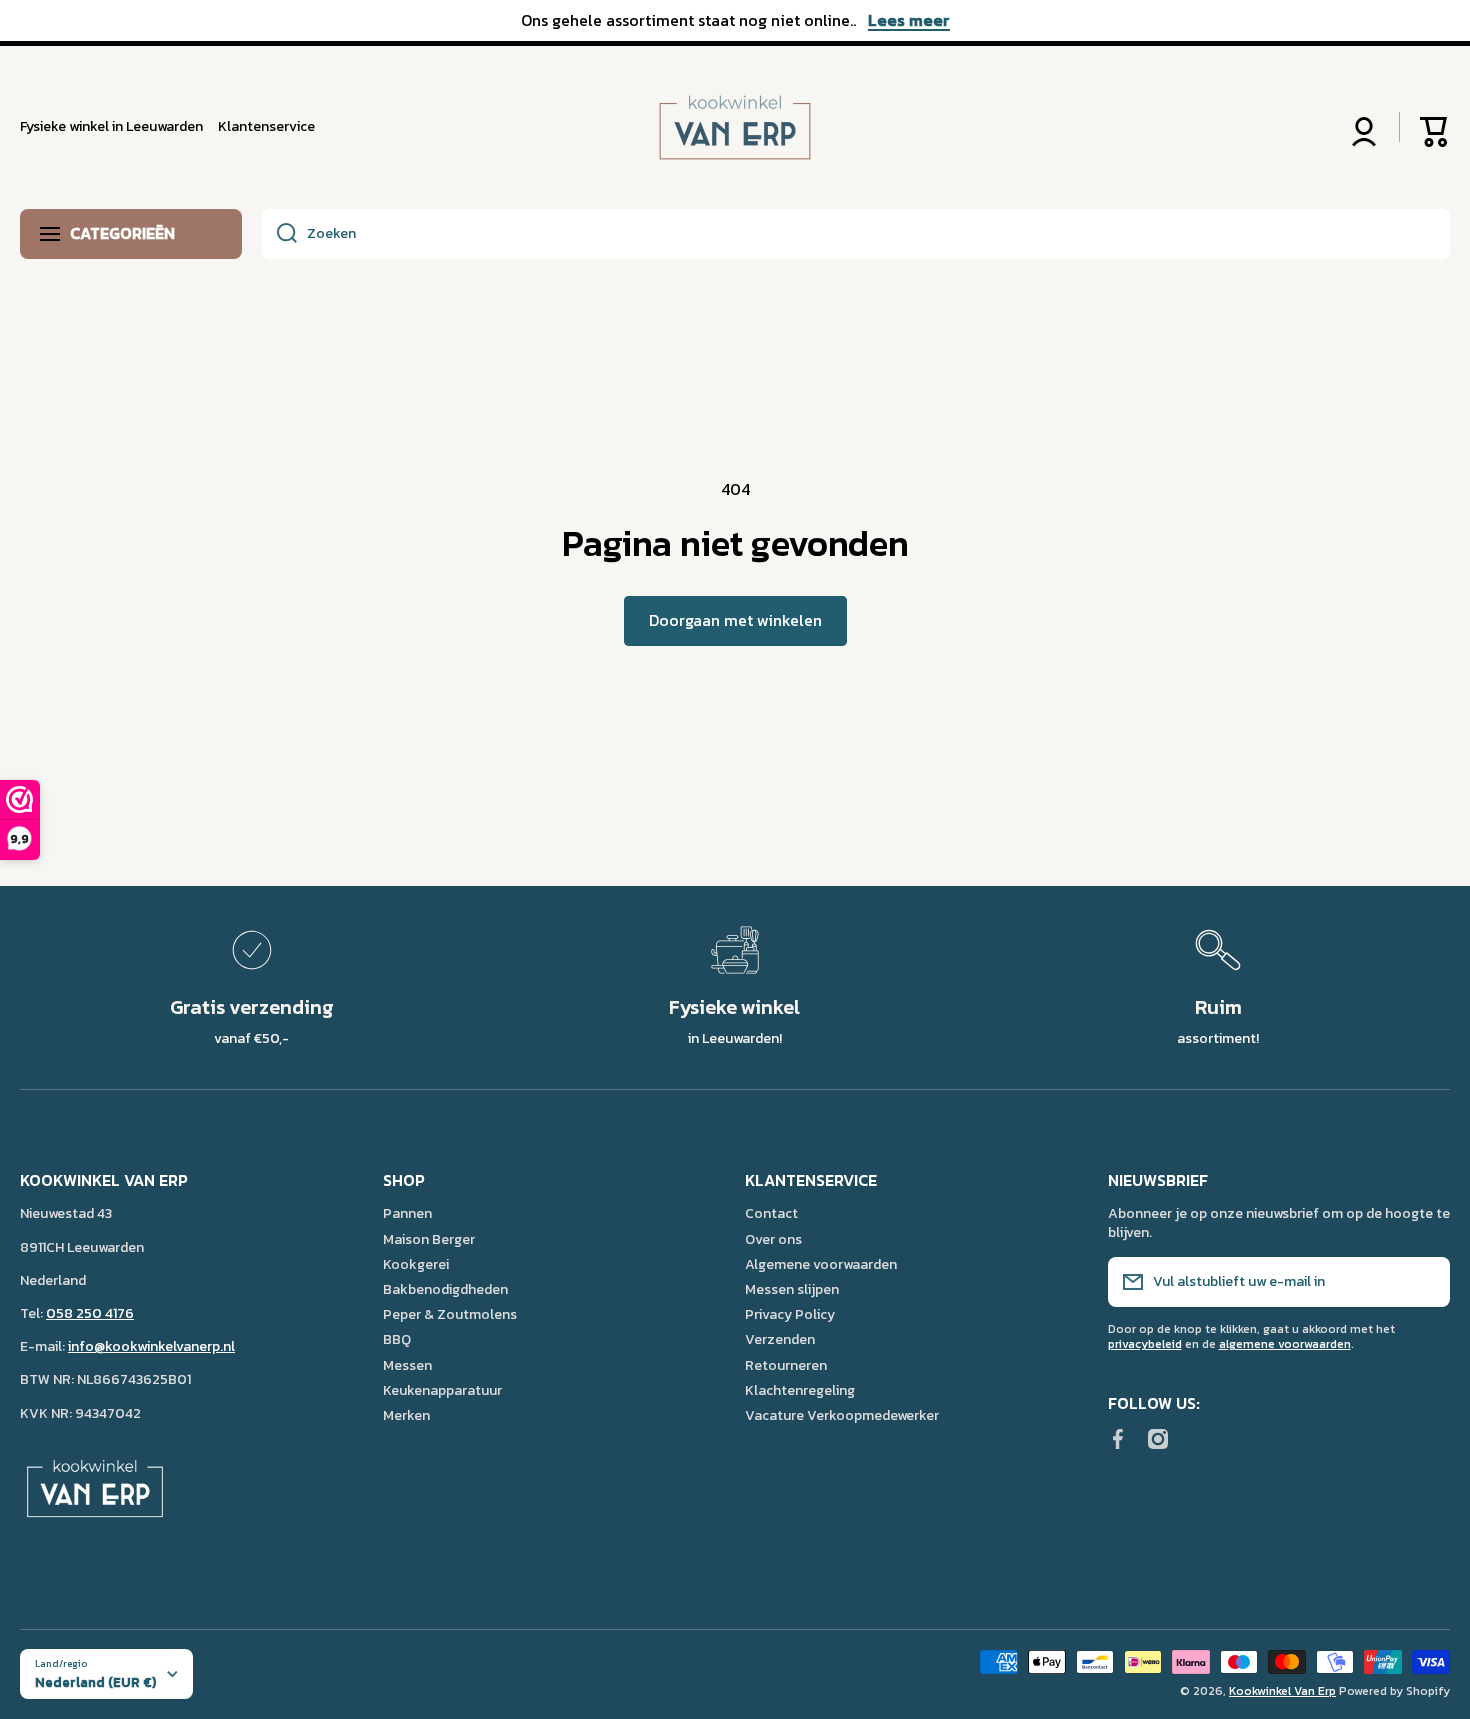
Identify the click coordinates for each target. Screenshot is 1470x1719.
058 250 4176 (90, 1313)
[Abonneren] (1425, 1282)
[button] (1435, 127)
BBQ (397, 1339)
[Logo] (735, 127)
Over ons (773, 1239)
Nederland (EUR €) (95, 1682)
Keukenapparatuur (442, 1390)
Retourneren (786, 1365)
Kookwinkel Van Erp (1282, 1691)
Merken (406, 1415)
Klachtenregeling (800, 1390)
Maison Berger (429, 1239)
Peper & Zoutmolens (450, 1314)
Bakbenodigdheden (445, 1289)
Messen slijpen (792, 1289)
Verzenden (780, 1339)
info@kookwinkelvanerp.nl (151, 1346)
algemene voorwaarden (1285, 1344)
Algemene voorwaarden (821, 1264)
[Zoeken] (279, 234)
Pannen (407, 1213)
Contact (771, 1213)
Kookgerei (416, 1264)
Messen (407, 1365)
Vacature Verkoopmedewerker (842, 1415)
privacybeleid (1145, 1344)
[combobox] (856, 234)
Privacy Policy (790, 1314)
